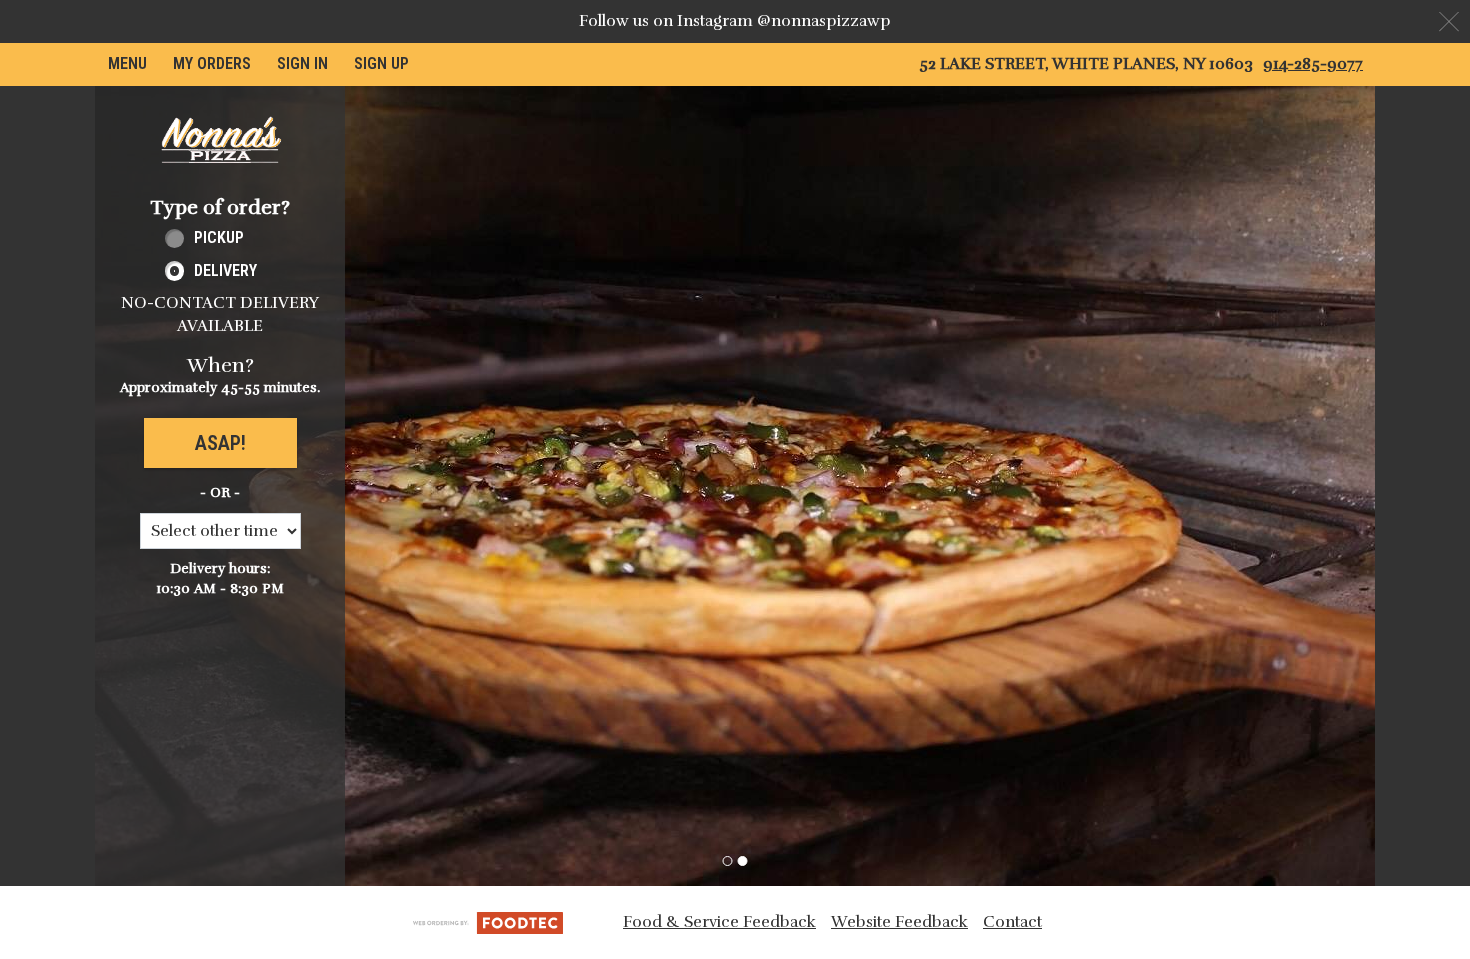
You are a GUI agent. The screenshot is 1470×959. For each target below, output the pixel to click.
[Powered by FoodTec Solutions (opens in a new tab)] (488, 922)
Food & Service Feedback (719, 922)
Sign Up (381, 63)
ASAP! (220, 443)
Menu (127, 63)
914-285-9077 (1313, 64)
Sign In (302, 63)
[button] (220, 140)
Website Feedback (899, 922)
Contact (1012, 922)
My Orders (212, 63)
